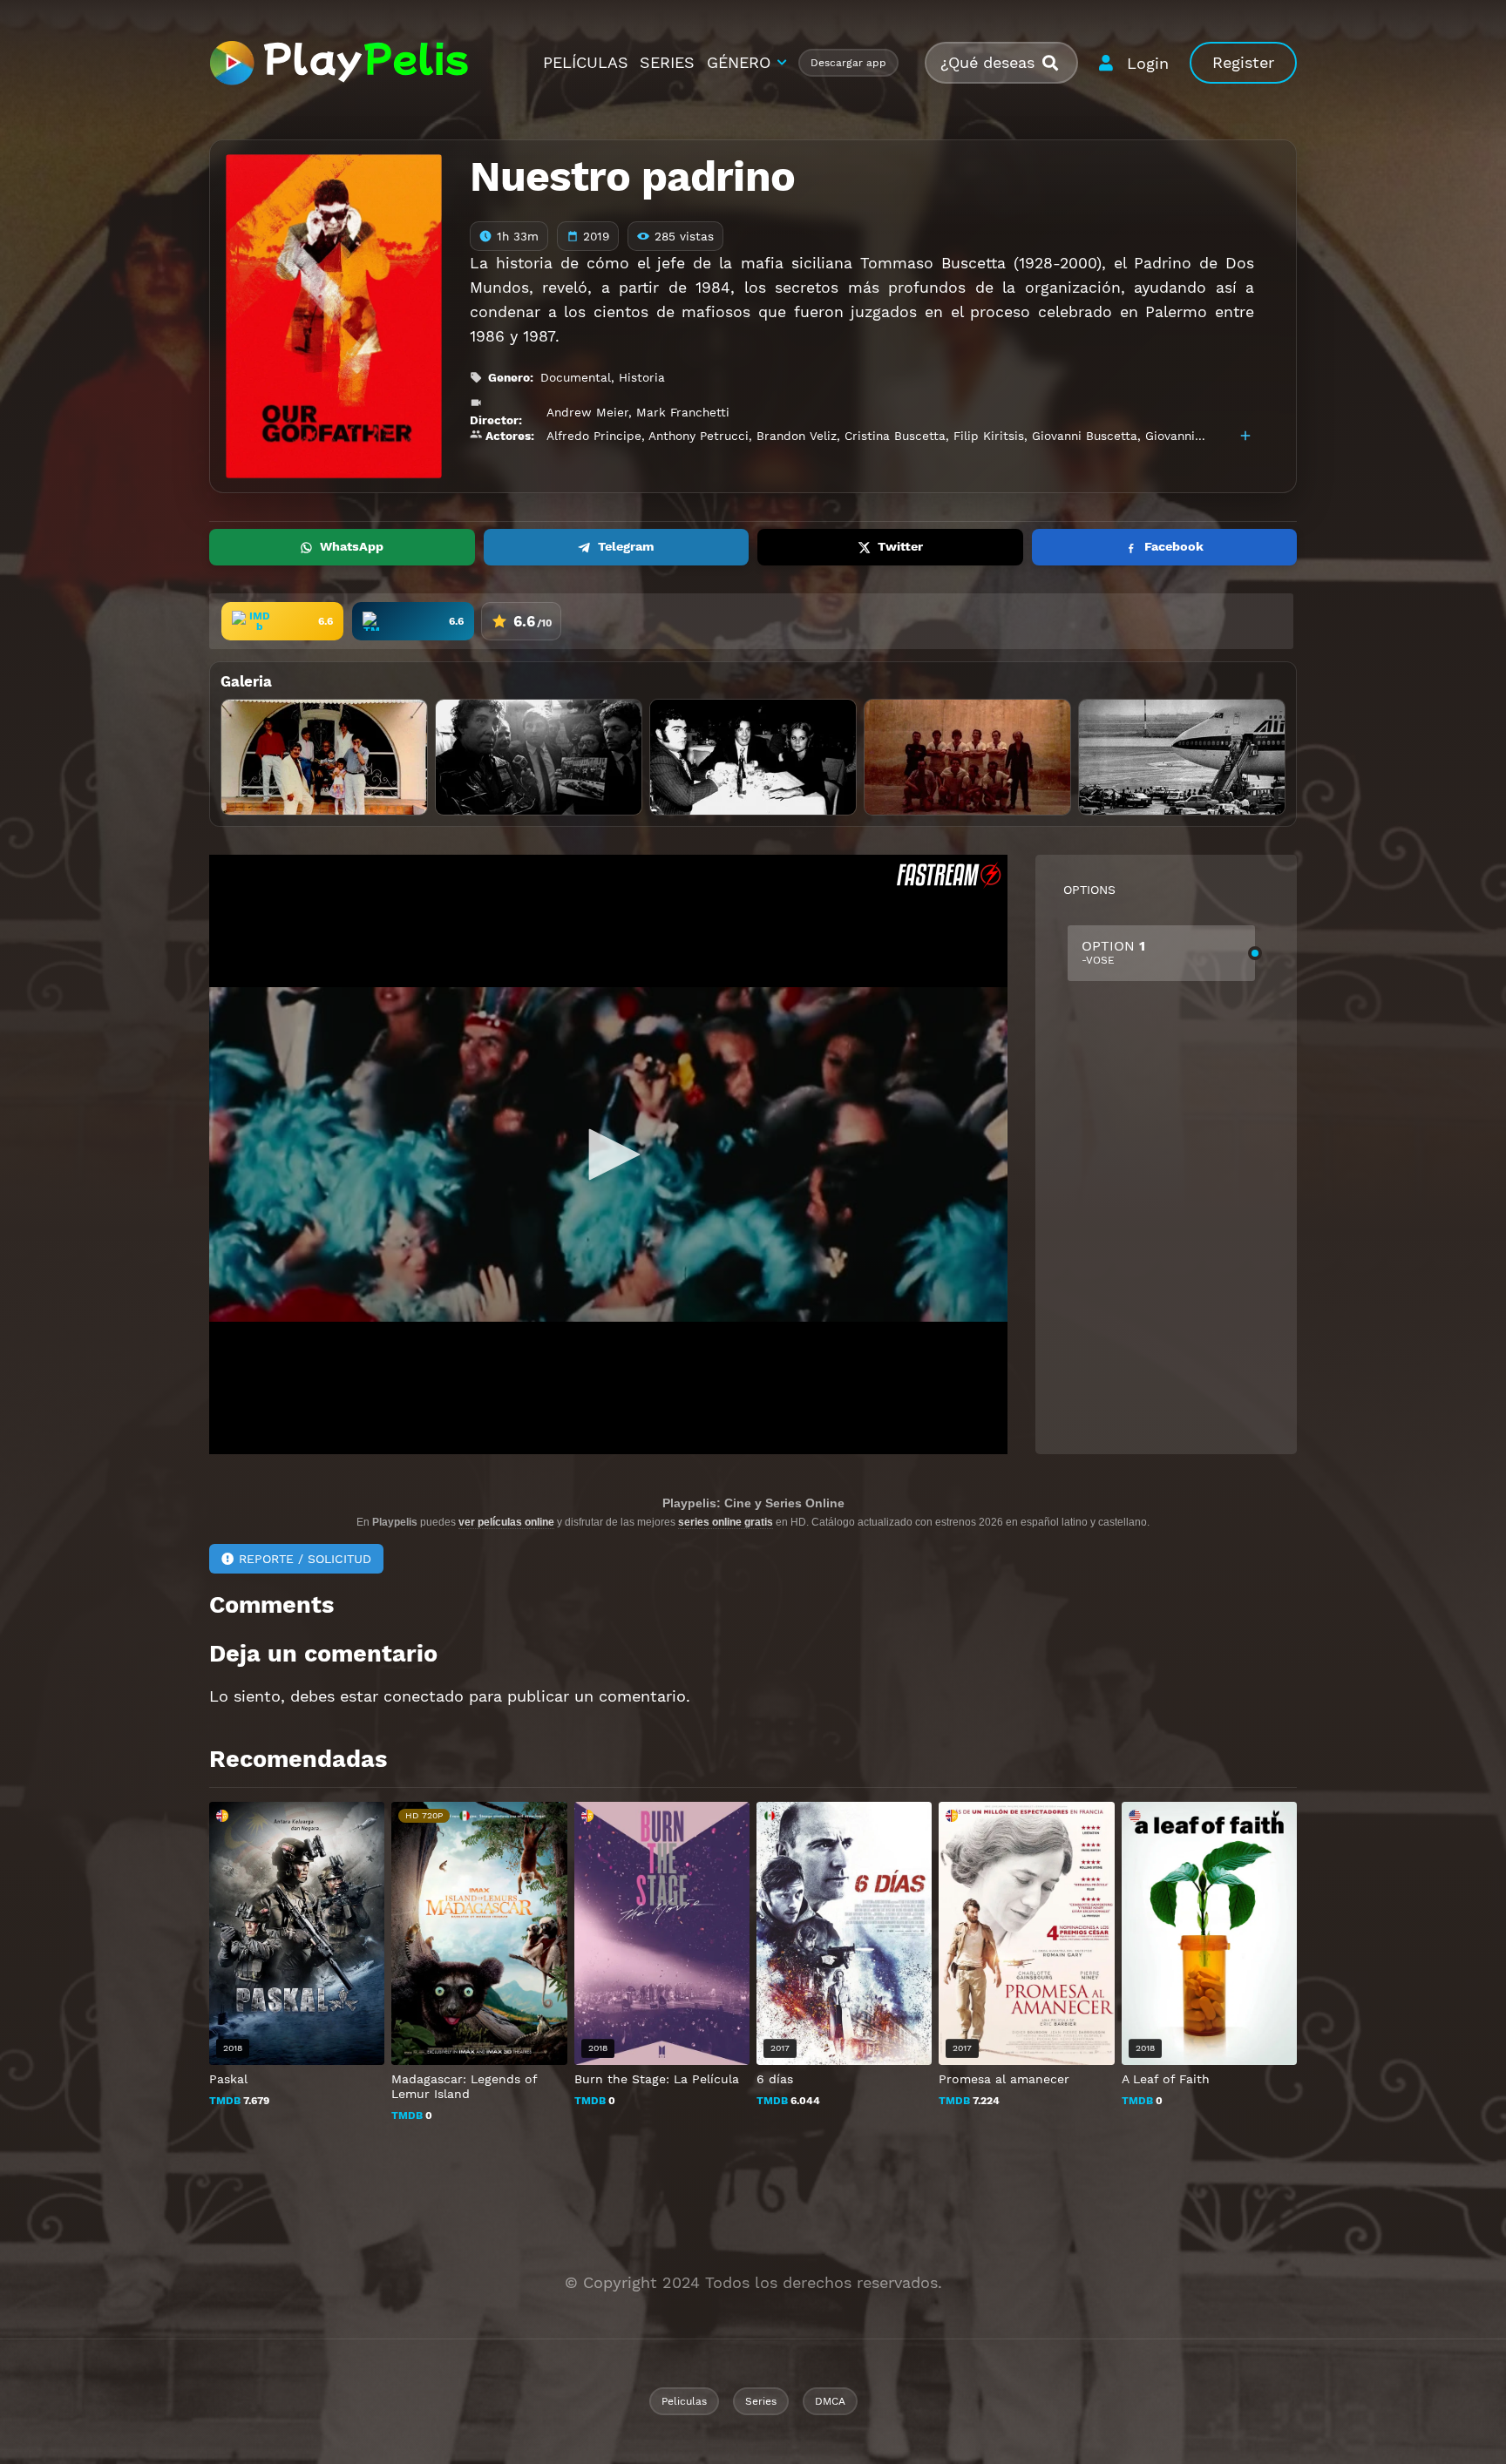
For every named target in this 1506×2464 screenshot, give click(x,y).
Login (1148, 63)
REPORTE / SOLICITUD (305, 1559)
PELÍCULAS (586, 62)
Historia (642, 377)
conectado (424, 1696)
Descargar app (848, 63)
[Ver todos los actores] (1245, 436)
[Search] (1057, 63)
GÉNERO (739, 62)
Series (761, 2401)
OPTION (1113, 952)
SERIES (667, 62)
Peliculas (684, 2401)
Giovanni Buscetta (1085, 436)
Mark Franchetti (683, 412)
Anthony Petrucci (699, 436)
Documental (576, 377)
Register (1243, 62)
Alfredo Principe (594, 436)
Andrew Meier (587, 412)
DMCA (830, 2401)
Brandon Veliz (797, 436)
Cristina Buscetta (895, 436)
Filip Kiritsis (989, 436)
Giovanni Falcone (1194, 436)
